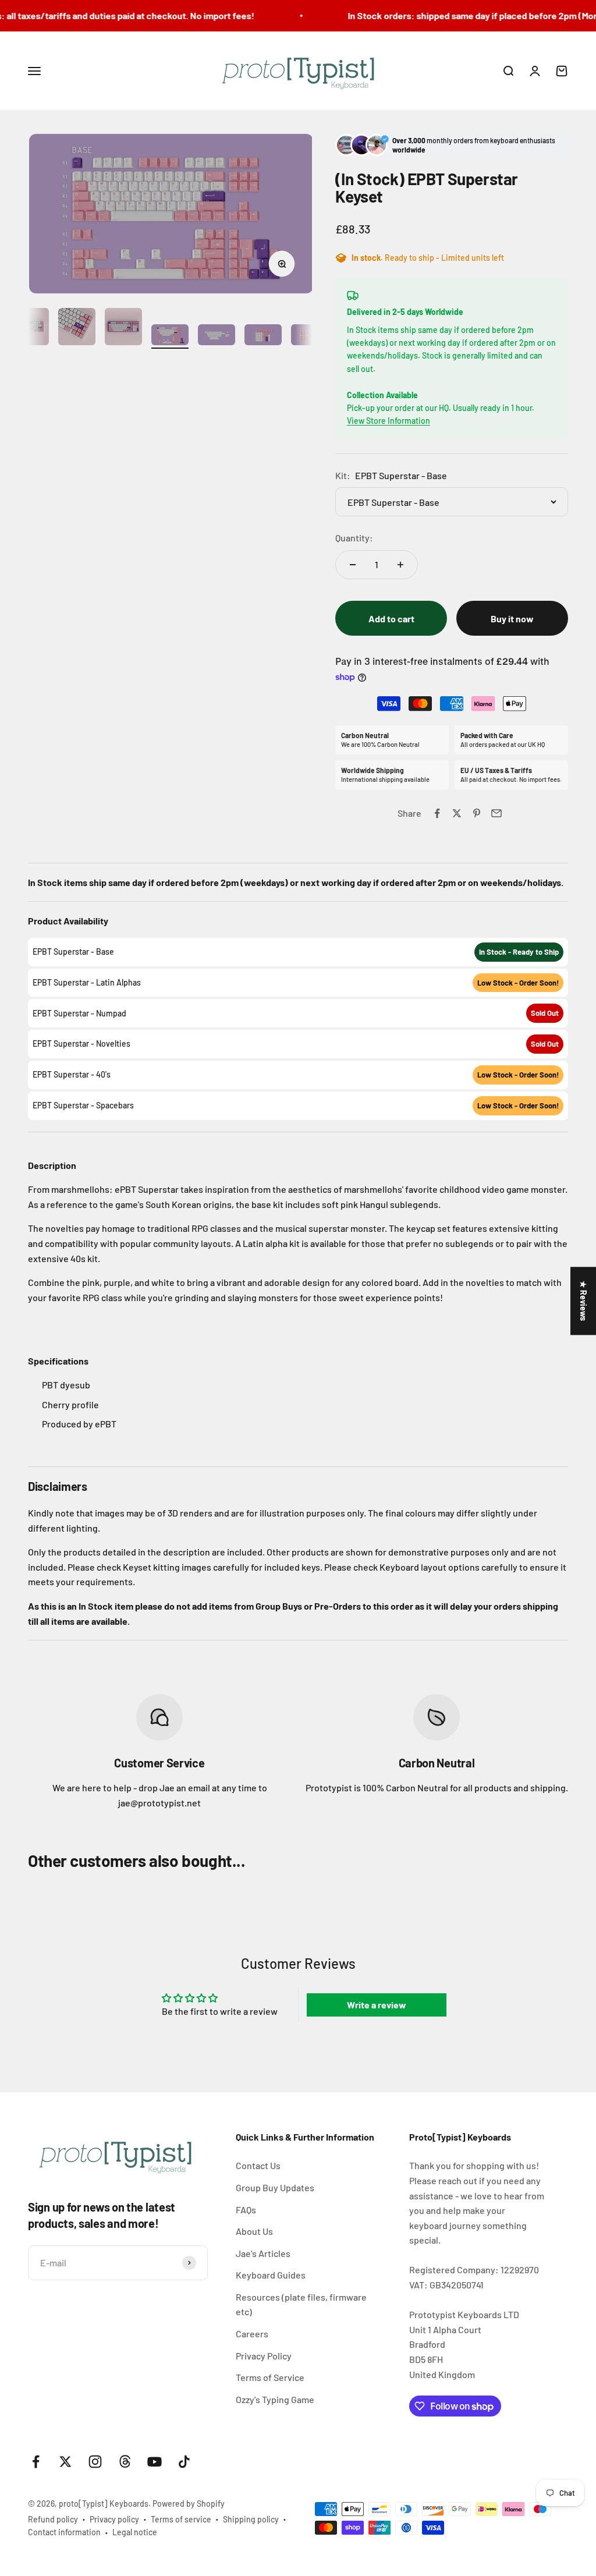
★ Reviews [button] (583, 1301)
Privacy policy (114, 2519)
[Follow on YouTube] (155, 2462)
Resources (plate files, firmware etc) (301, 2304)
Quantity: (354, 538)
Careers (252, 2334)
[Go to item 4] (123, 328)
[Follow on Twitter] (65, 2462)
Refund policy (53, 2519)
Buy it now (512, 619)
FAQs (246, 2210)
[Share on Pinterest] (477, 813)
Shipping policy (251, 2519)
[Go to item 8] (310, 336)
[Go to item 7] (263, 336)
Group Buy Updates (275, 2187)
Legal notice (135, 2532)
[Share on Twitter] (457, 813)
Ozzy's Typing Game (275, 2399)
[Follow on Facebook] (36, 2462)
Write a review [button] (377, 2005)
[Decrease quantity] (353, 565)
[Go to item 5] (170, 336)
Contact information (64, 2532)
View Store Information (389, 421)
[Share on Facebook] (437, 813)
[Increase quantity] (400, 565)
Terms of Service (270, 2377)
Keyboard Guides (271, 2275)
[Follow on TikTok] (184, 2462)
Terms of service (181, 2519)
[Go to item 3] (77, 328)
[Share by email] (496, 813)
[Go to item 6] (217, 336)
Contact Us (258, 2165)
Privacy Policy (264, 2356)
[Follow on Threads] (125, 2462)
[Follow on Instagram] (95, 2462)
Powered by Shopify (189, 2504)
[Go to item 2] (30, 328)
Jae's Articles (263, 2253)
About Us (254, 2231)
